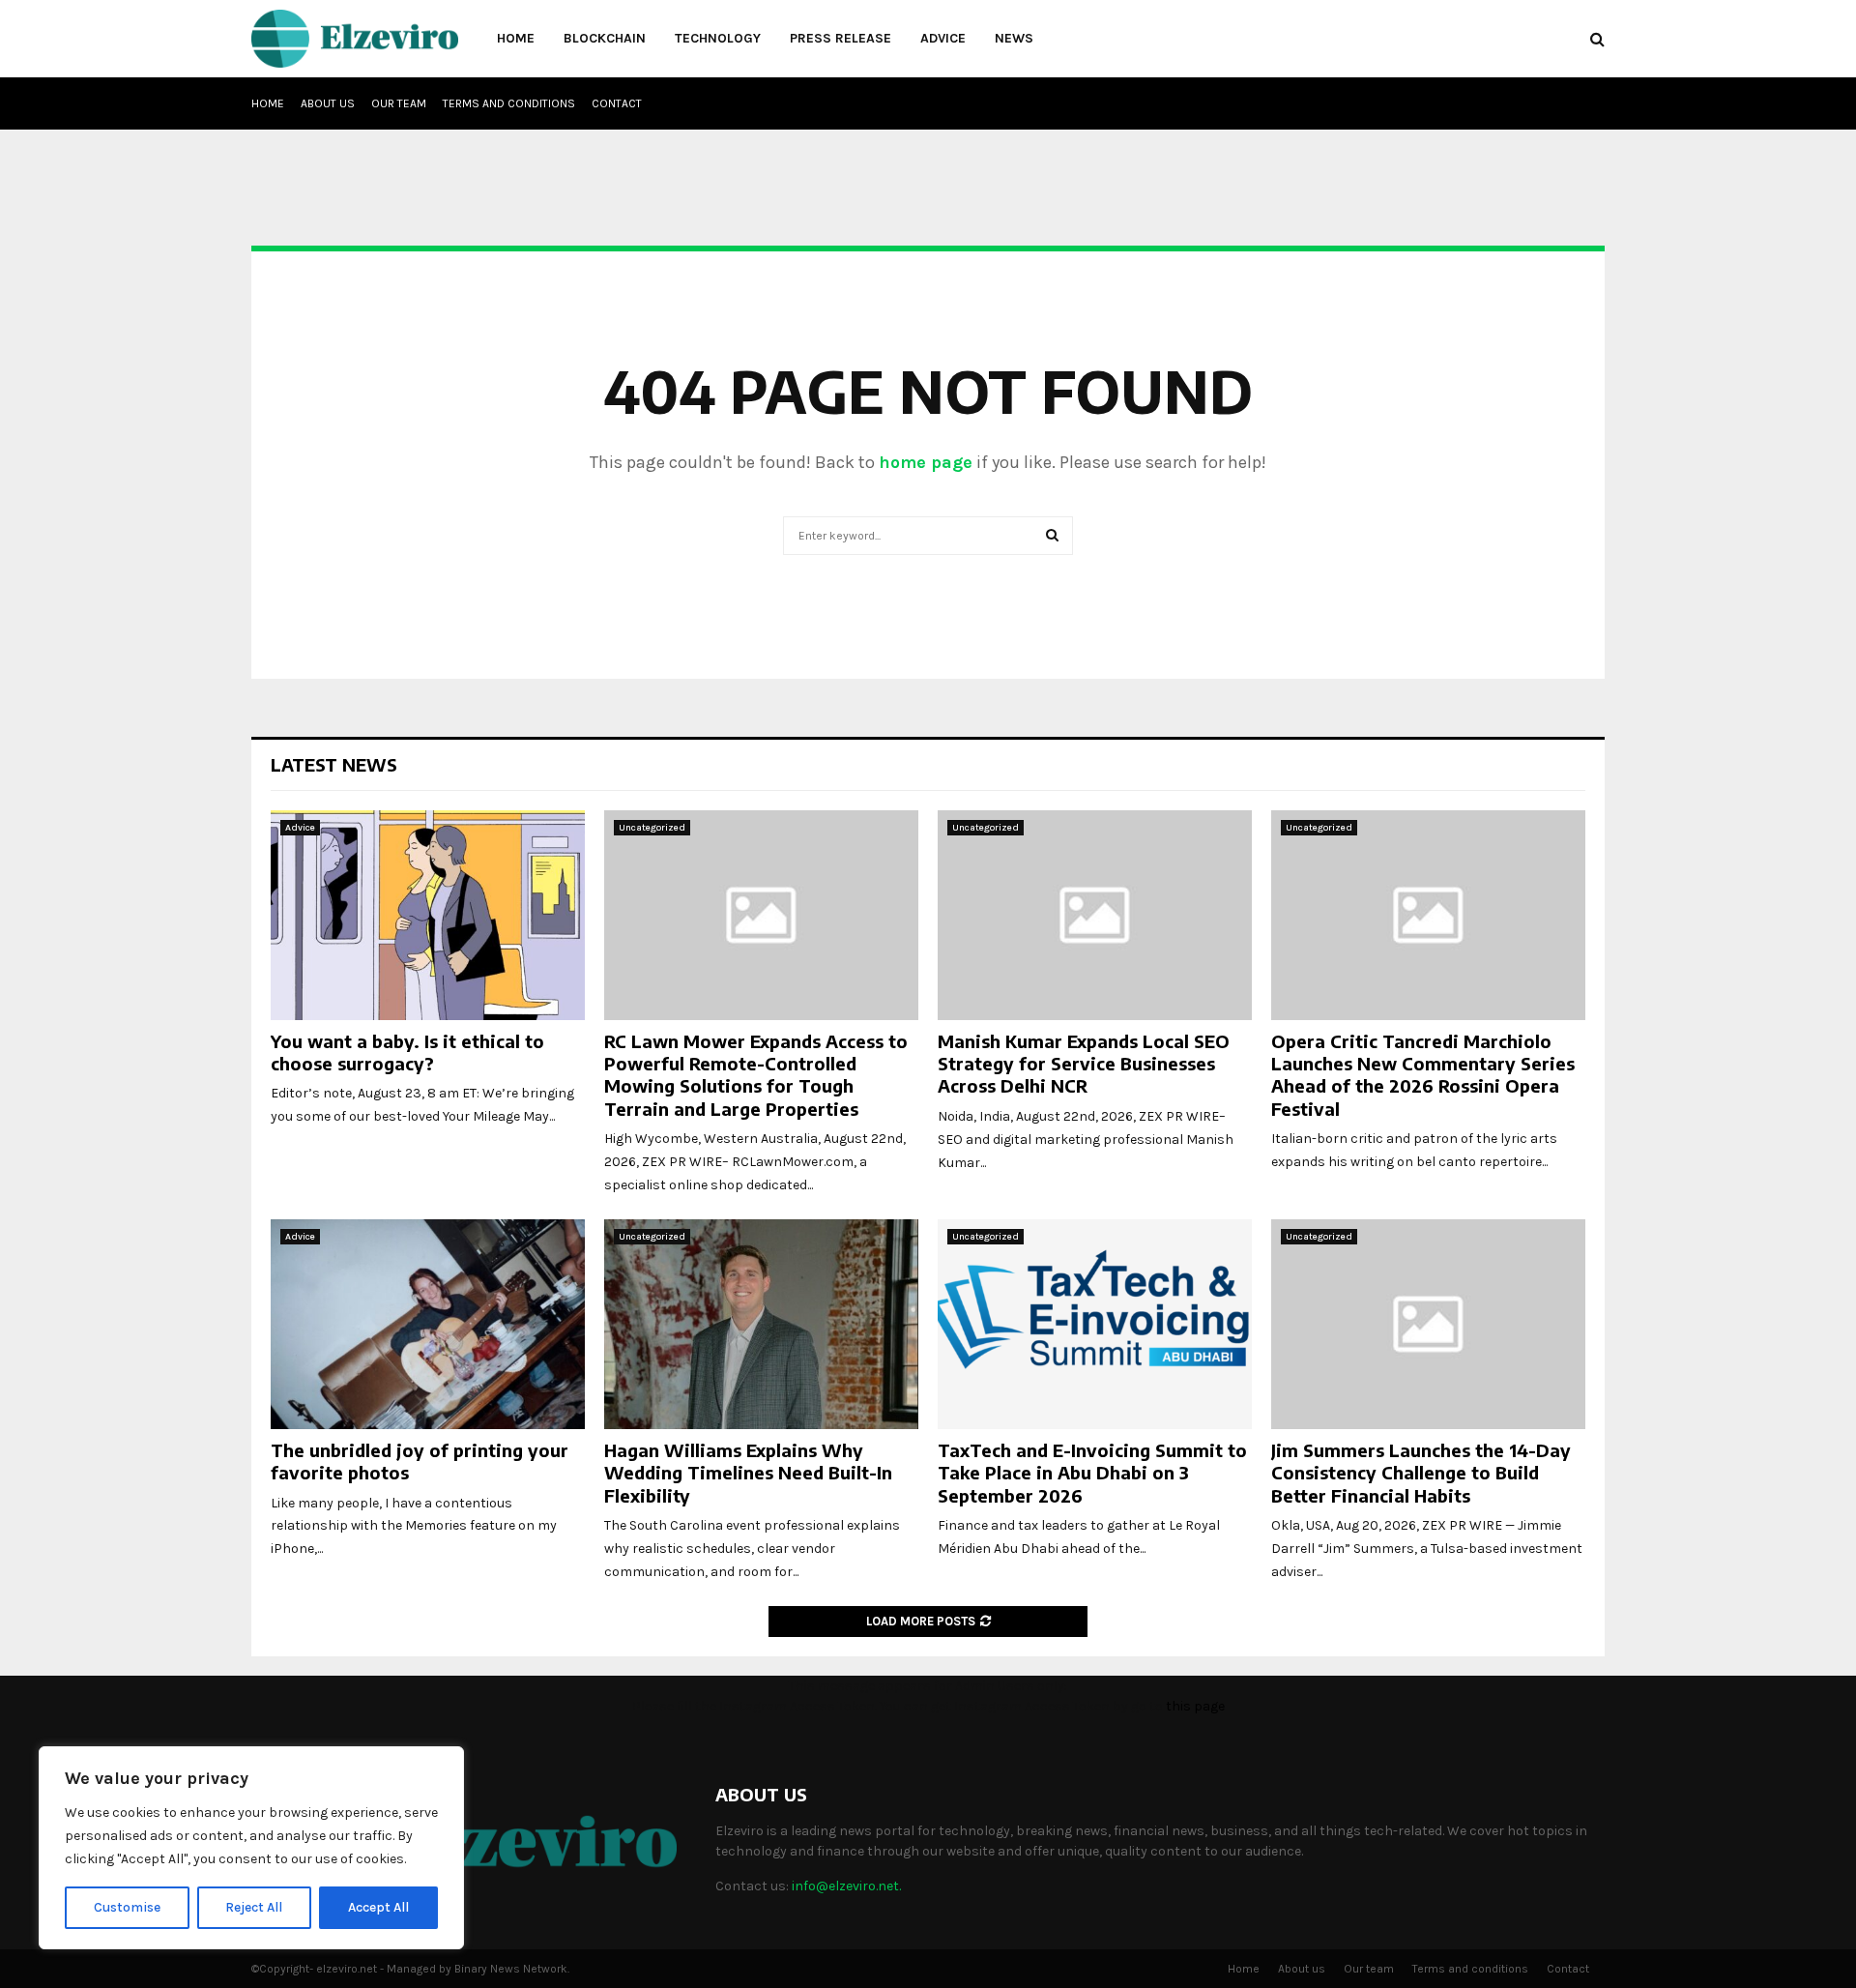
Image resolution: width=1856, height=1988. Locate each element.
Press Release (841, 38)
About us (328, 103)
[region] (251, 1848)
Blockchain (605, 38)
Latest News (334, 764)
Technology (718, 38)
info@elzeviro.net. (846, 1886)
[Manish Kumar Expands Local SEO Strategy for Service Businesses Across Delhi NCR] (1095, 915)
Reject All (254, 1907)
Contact (617, 103)
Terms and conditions (509, 103)
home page (926, 462)
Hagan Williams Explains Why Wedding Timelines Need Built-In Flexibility (748, 1473)
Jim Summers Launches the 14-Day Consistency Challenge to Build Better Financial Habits (1421, 1473)
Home (516, 38)
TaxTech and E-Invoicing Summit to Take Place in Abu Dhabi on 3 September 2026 (1092, 1473)
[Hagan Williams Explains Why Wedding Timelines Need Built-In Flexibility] (761, 1324)
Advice (943, 38)
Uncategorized (652, 828)
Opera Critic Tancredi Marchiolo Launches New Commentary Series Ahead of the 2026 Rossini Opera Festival (1423, 1075)
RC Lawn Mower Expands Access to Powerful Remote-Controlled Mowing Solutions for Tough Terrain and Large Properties (756, 1075)
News (1014, 38)
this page (1195, 1706)
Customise (127, 1907)
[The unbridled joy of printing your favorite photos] (428, 1324)
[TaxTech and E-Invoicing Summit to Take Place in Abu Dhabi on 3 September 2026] (1095, 1324)
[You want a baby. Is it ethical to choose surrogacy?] (428, 915)
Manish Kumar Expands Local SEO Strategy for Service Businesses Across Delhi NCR (1084, 1064)
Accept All (378, 1907)
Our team (399, 103)
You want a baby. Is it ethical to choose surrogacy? (407, 1052)
